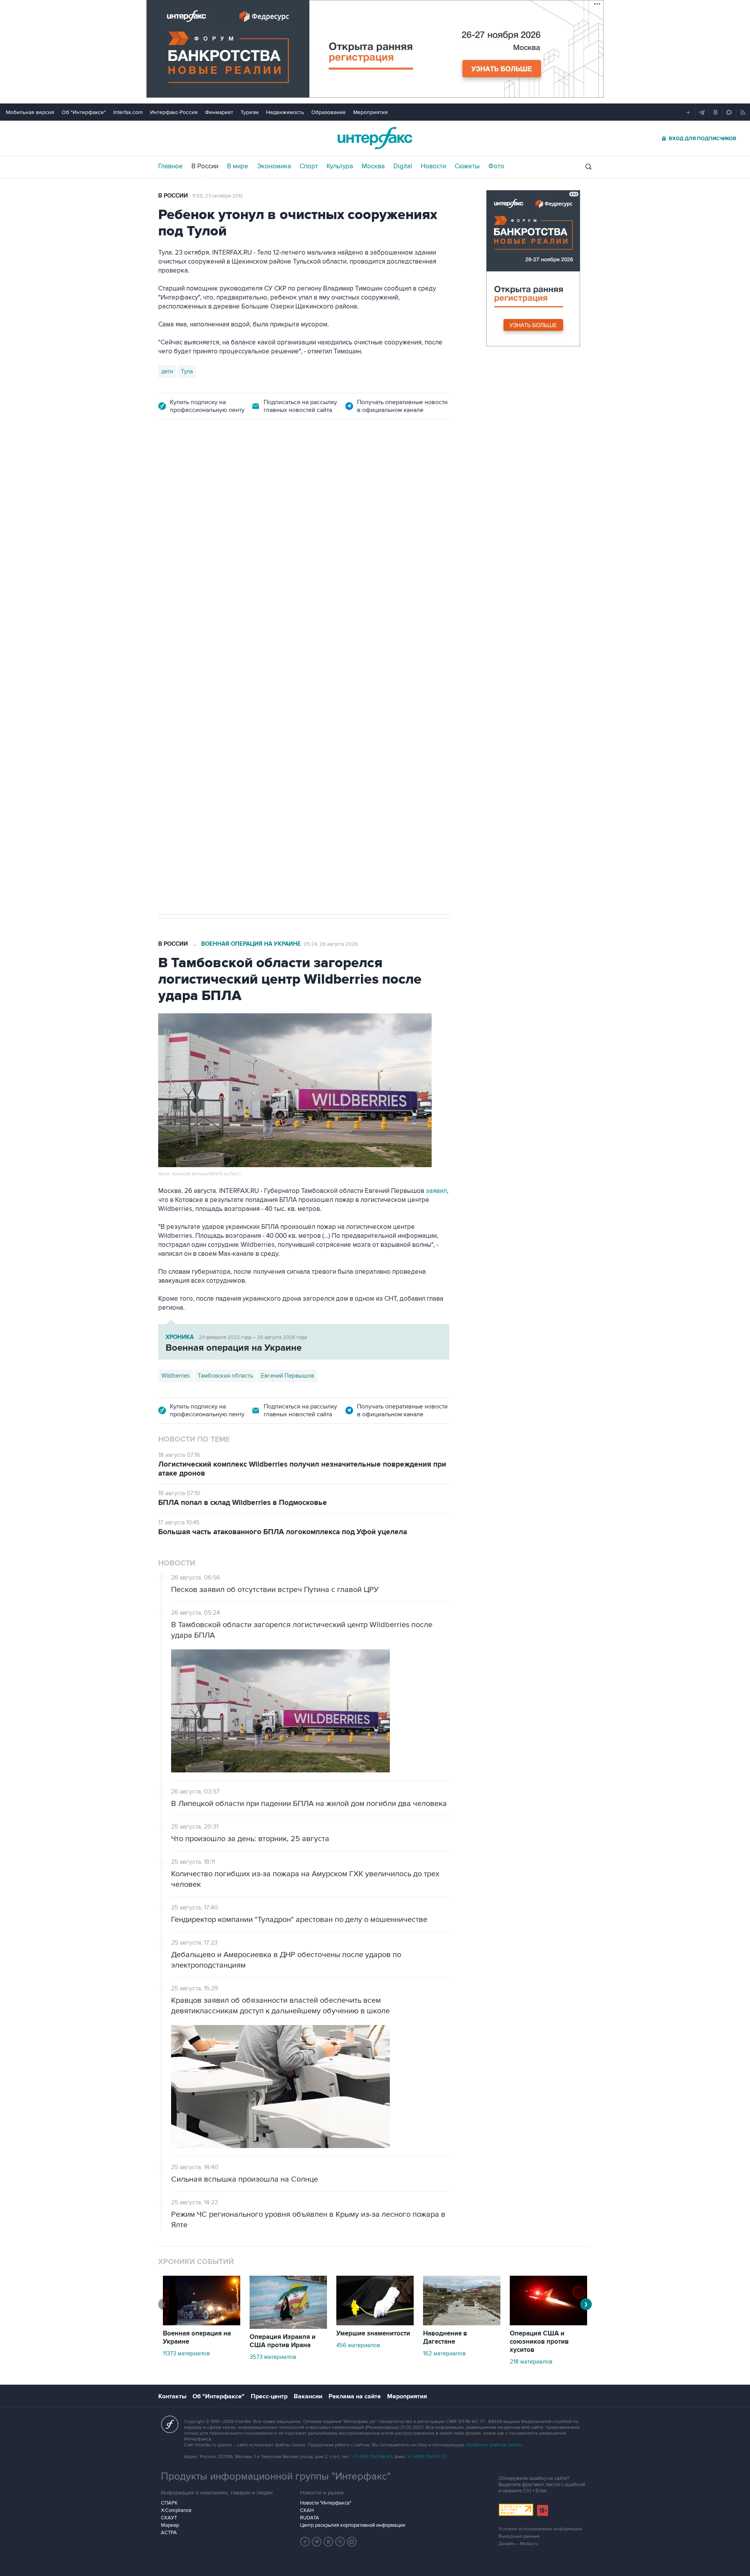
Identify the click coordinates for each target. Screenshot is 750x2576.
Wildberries (176, 1376)
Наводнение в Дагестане (445, 2338)
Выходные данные (519, 2536)
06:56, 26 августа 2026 (219, 474)
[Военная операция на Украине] (202, 2323)
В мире (238, 166)
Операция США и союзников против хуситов (539, 2342)
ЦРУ (271, 650)
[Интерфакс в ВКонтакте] (329, 2542)
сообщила (378, 594)
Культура (340, 166)
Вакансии (308, 2396)
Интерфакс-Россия (174, 112)
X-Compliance (176, 2510)
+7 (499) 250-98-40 (372, 2457)
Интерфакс (375, 138)
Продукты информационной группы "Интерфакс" (276, 2476)
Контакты (172, 2396)
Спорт (309, 166)
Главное (171, 166)
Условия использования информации (540, 2529)
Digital (403, 166)
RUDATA (310, 2518)
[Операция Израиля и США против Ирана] (288, 2327)
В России (205, 166)
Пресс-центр (269, 2396)
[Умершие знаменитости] (375, 2323)
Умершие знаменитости (373, 2334)
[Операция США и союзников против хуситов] (548, 2323)
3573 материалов (273, 2357)
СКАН (307, 2510)
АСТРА (169, 2533)
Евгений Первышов (287, 1376)
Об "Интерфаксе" (84, 112)
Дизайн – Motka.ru (518, 2544)
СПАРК (169, 2503)
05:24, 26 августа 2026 (331, 944)
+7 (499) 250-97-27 (427, 2457)
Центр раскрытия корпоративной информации (353, 2525)
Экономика (274, 166)
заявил (436, 1191)
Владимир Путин (183, 650)
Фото (496, 166)
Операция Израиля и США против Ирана (283, 2341)
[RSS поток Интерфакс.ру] (340, 2542)
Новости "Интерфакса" (326, 2503)
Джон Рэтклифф (307, 650)
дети (167, 371)
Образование (329, 112)
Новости (433, 166)
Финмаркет (219, 112)
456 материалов (358, 2345)
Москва (373, 166)
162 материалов (444, 2353)
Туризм (250, 112)
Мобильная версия (30, 112)
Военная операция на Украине (251, 944)
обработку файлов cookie (493, 2445)
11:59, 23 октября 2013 (217, 196)
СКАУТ (169, 2518)
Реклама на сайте (355, 2396)
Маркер (170, 2525)
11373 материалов (186, 2353)
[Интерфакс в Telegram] (317, 2542)
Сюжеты (467, 166)
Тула (187, 371)
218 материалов (531, 2362)
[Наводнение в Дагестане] (462, 2323)
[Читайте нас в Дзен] (305, 2542)
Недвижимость (285, 112)
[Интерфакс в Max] (352, 2542)
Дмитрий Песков (235, 650)
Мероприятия (371, 112)
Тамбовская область (225, 1376)
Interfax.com (128, 112)
